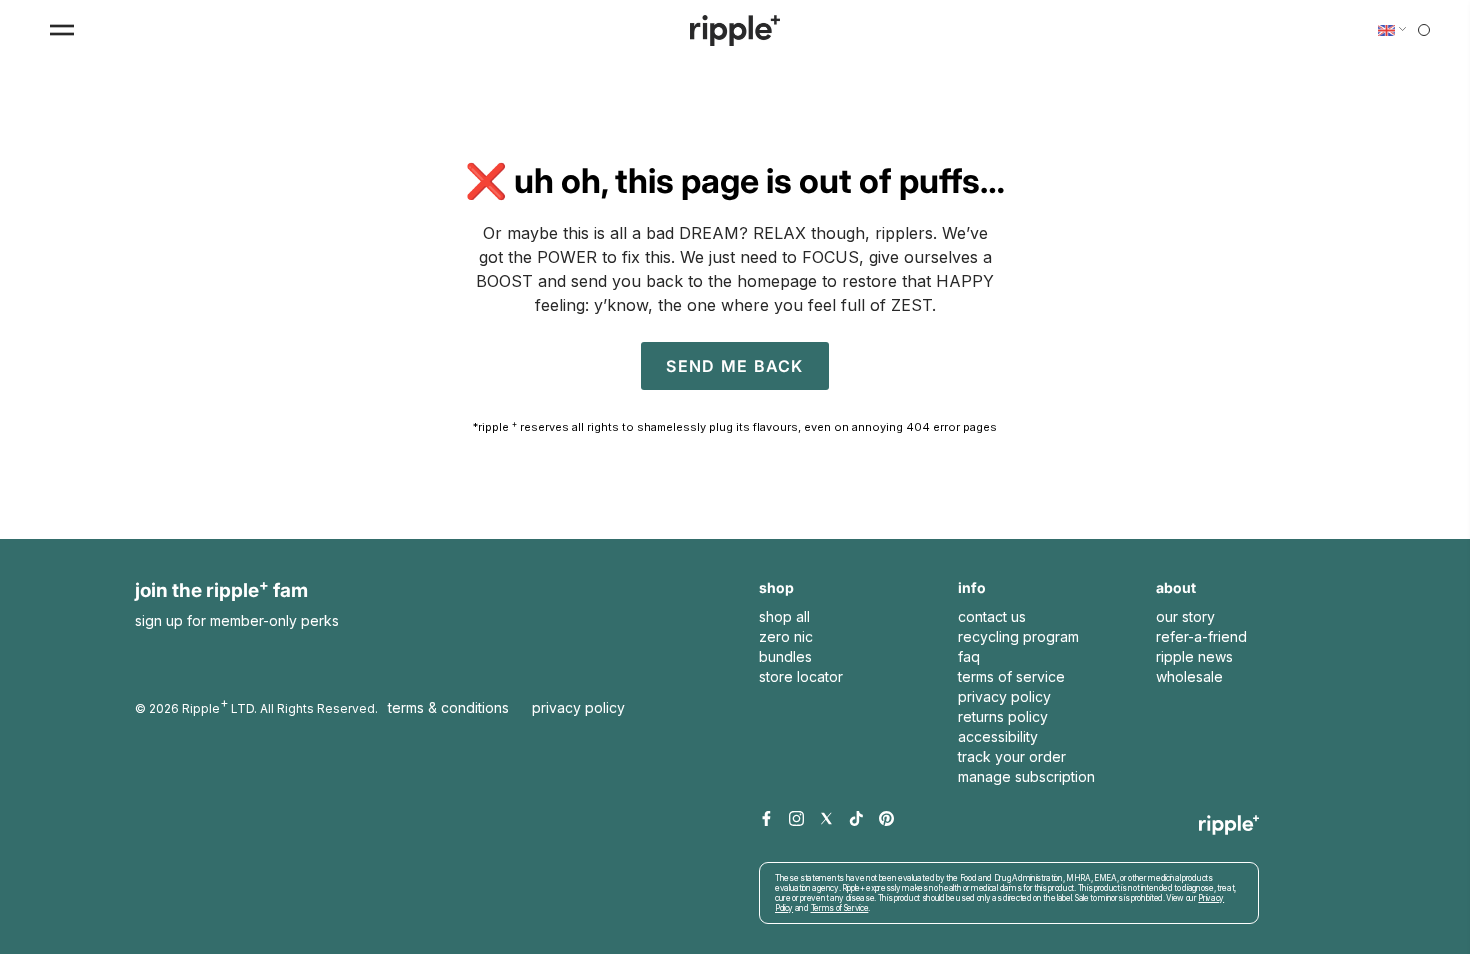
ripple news (1194, 656)
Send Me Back (734, 366)
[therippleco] (735, 30)
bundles (785, 656)
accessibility (998, 736)
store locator (801, 676)
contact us (992, 616)
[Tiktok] (856, 819)
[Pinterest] (886, 819)
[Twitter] (826, 819)
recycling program (1018, 636)
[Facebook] (766, 819)
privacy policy (1004, 696)
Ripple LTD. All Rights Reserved (278, 705)
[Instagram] (796, 819)
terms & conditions (448, 707)
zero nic (786, 636)
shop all (784, 616)
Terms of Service (840, 908)
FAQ (969, 656)
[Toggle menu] (62, 30)
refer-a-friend (1201, 636)
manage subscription (1026, 776)
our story (1185, 616)
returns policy (1003, 716)
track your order (1012, 756)
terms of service (1011, 676)
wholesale (1189, 676)
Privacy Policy (578, 707)
